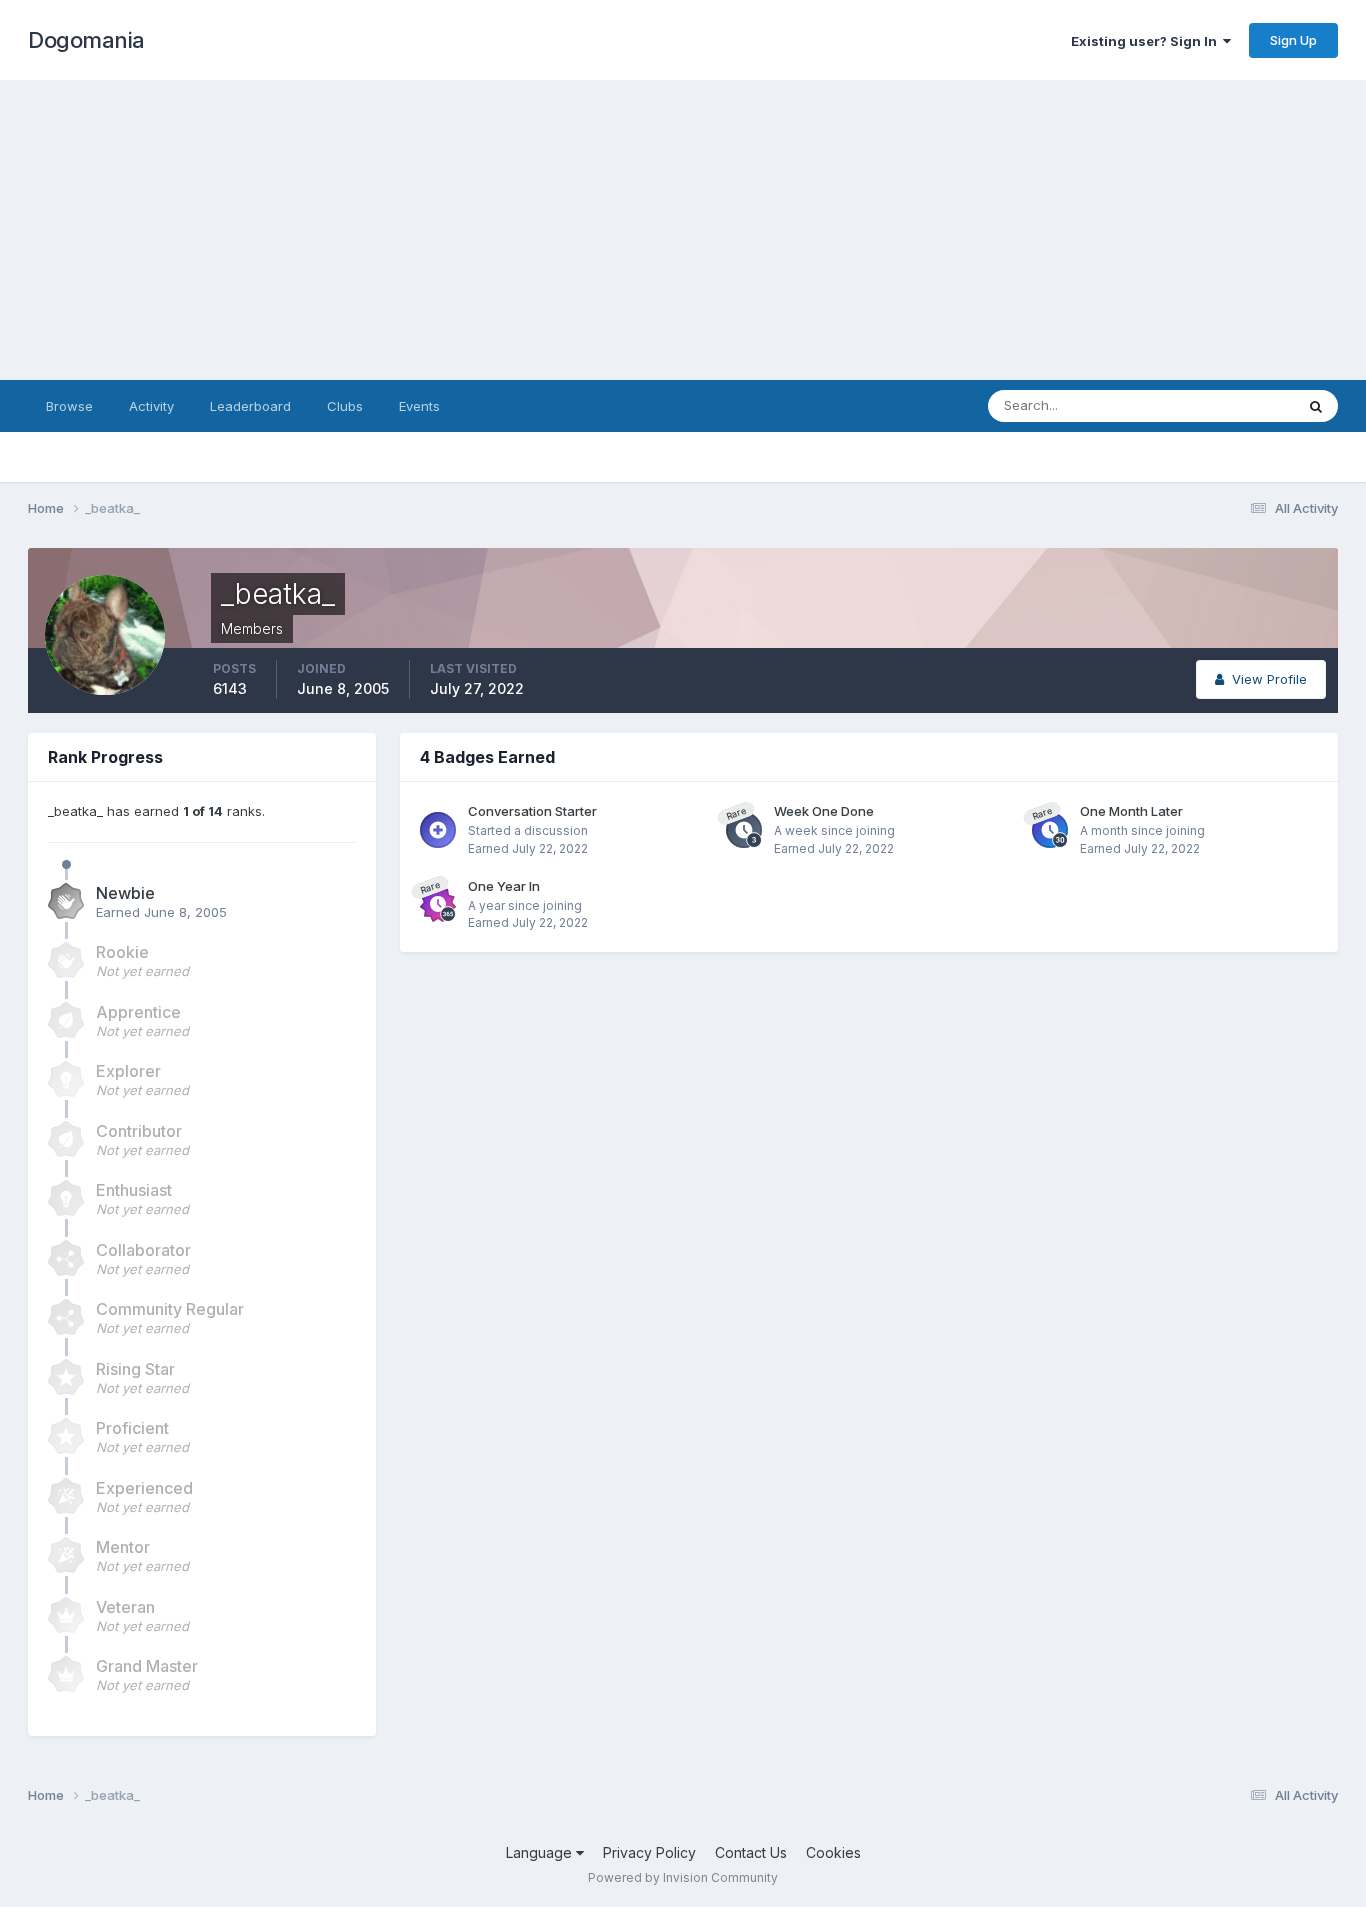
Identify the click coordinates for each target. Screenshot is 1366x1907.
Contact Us (751, 1852)
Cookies (833, 1852)
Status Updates (1221, 405)
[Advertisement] (683, 230)
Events (419, 406)
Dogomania (86, 40)
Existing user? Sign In (1147, 41)
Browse (69, 406)
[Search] (1316, 406)
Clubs (345, 406)
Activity (151, 406)
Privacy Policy (649, 1852)
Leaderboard (250, 406)
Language (541, 1852)
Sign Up (1293, 40)
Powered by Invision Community (683, 1877)
